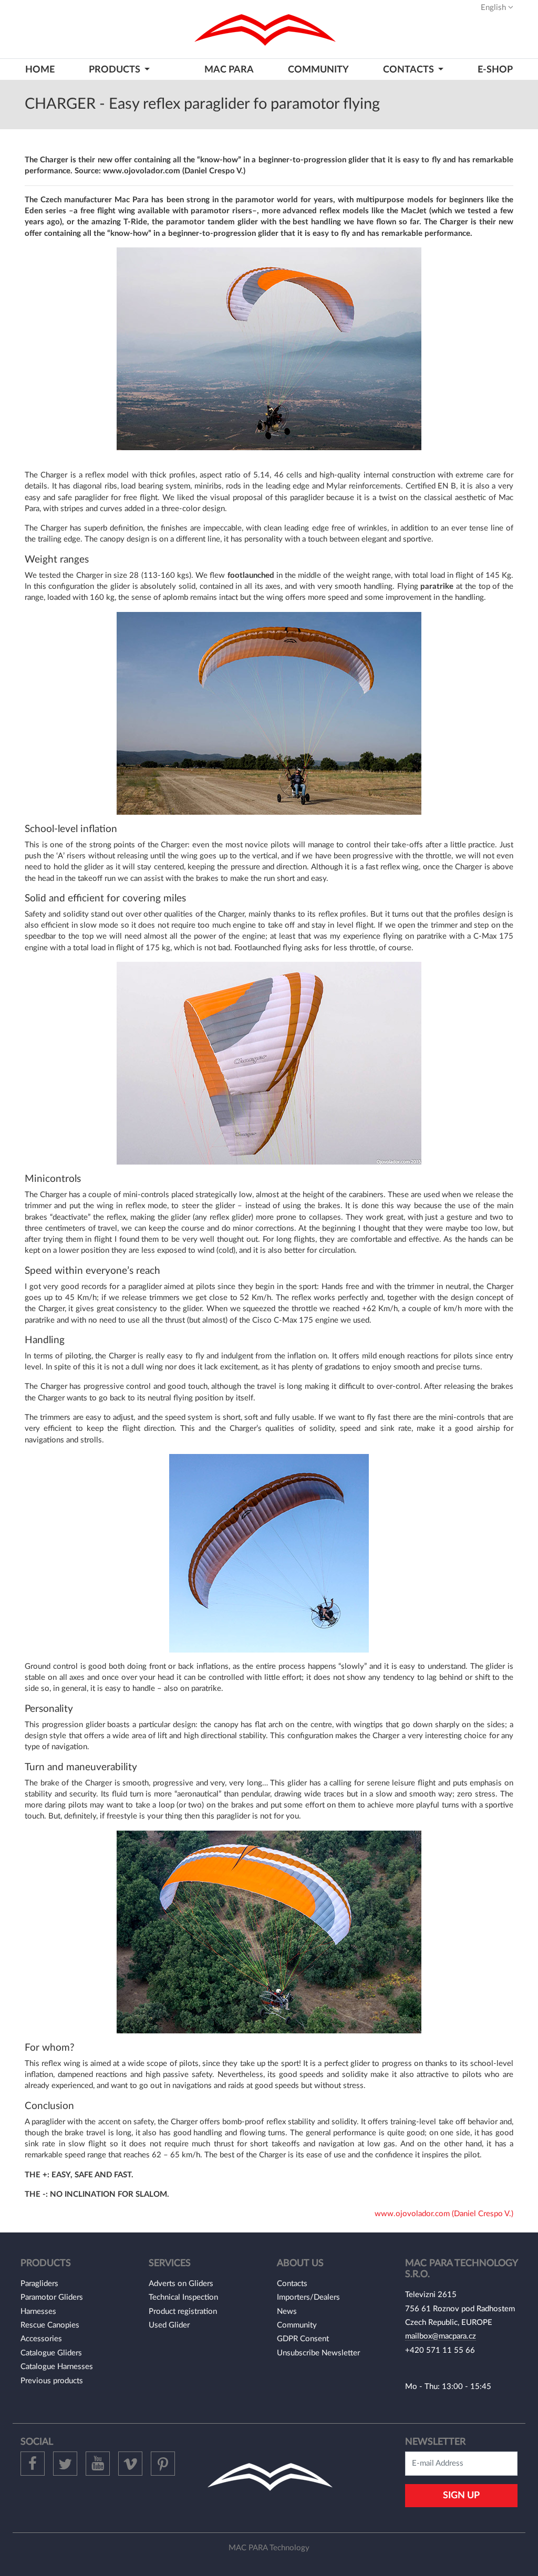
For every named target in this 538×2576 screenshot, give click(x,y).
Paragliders (39, 2284)
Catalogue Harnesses (57, 2367)
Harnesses (38, 2312)
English (494, 8)
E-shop (495, 70)
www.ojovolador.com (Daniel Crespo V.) (444, 2214)
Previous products (52, 2381)
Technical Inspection (183, 2297)
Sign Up (461, 2495)
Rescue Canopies (50, 2325)
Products (116, 70)
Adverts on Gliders (181, 2284)
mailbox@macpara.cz (441, 2336)
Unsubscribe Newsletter (318, 2353)
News (287, 2312)
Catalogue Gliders (51, 2353)
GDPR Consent (303, 2339)
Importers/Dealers (308, 2297)
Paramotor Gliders (52, 2297)
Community (318, 70)
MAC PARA (229, 70)
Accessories (41, 2339)
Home (40, 70)
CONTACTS (410, 70)
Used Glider (169, 2325)
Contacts (292, 2284)
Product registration (183, 2312)
